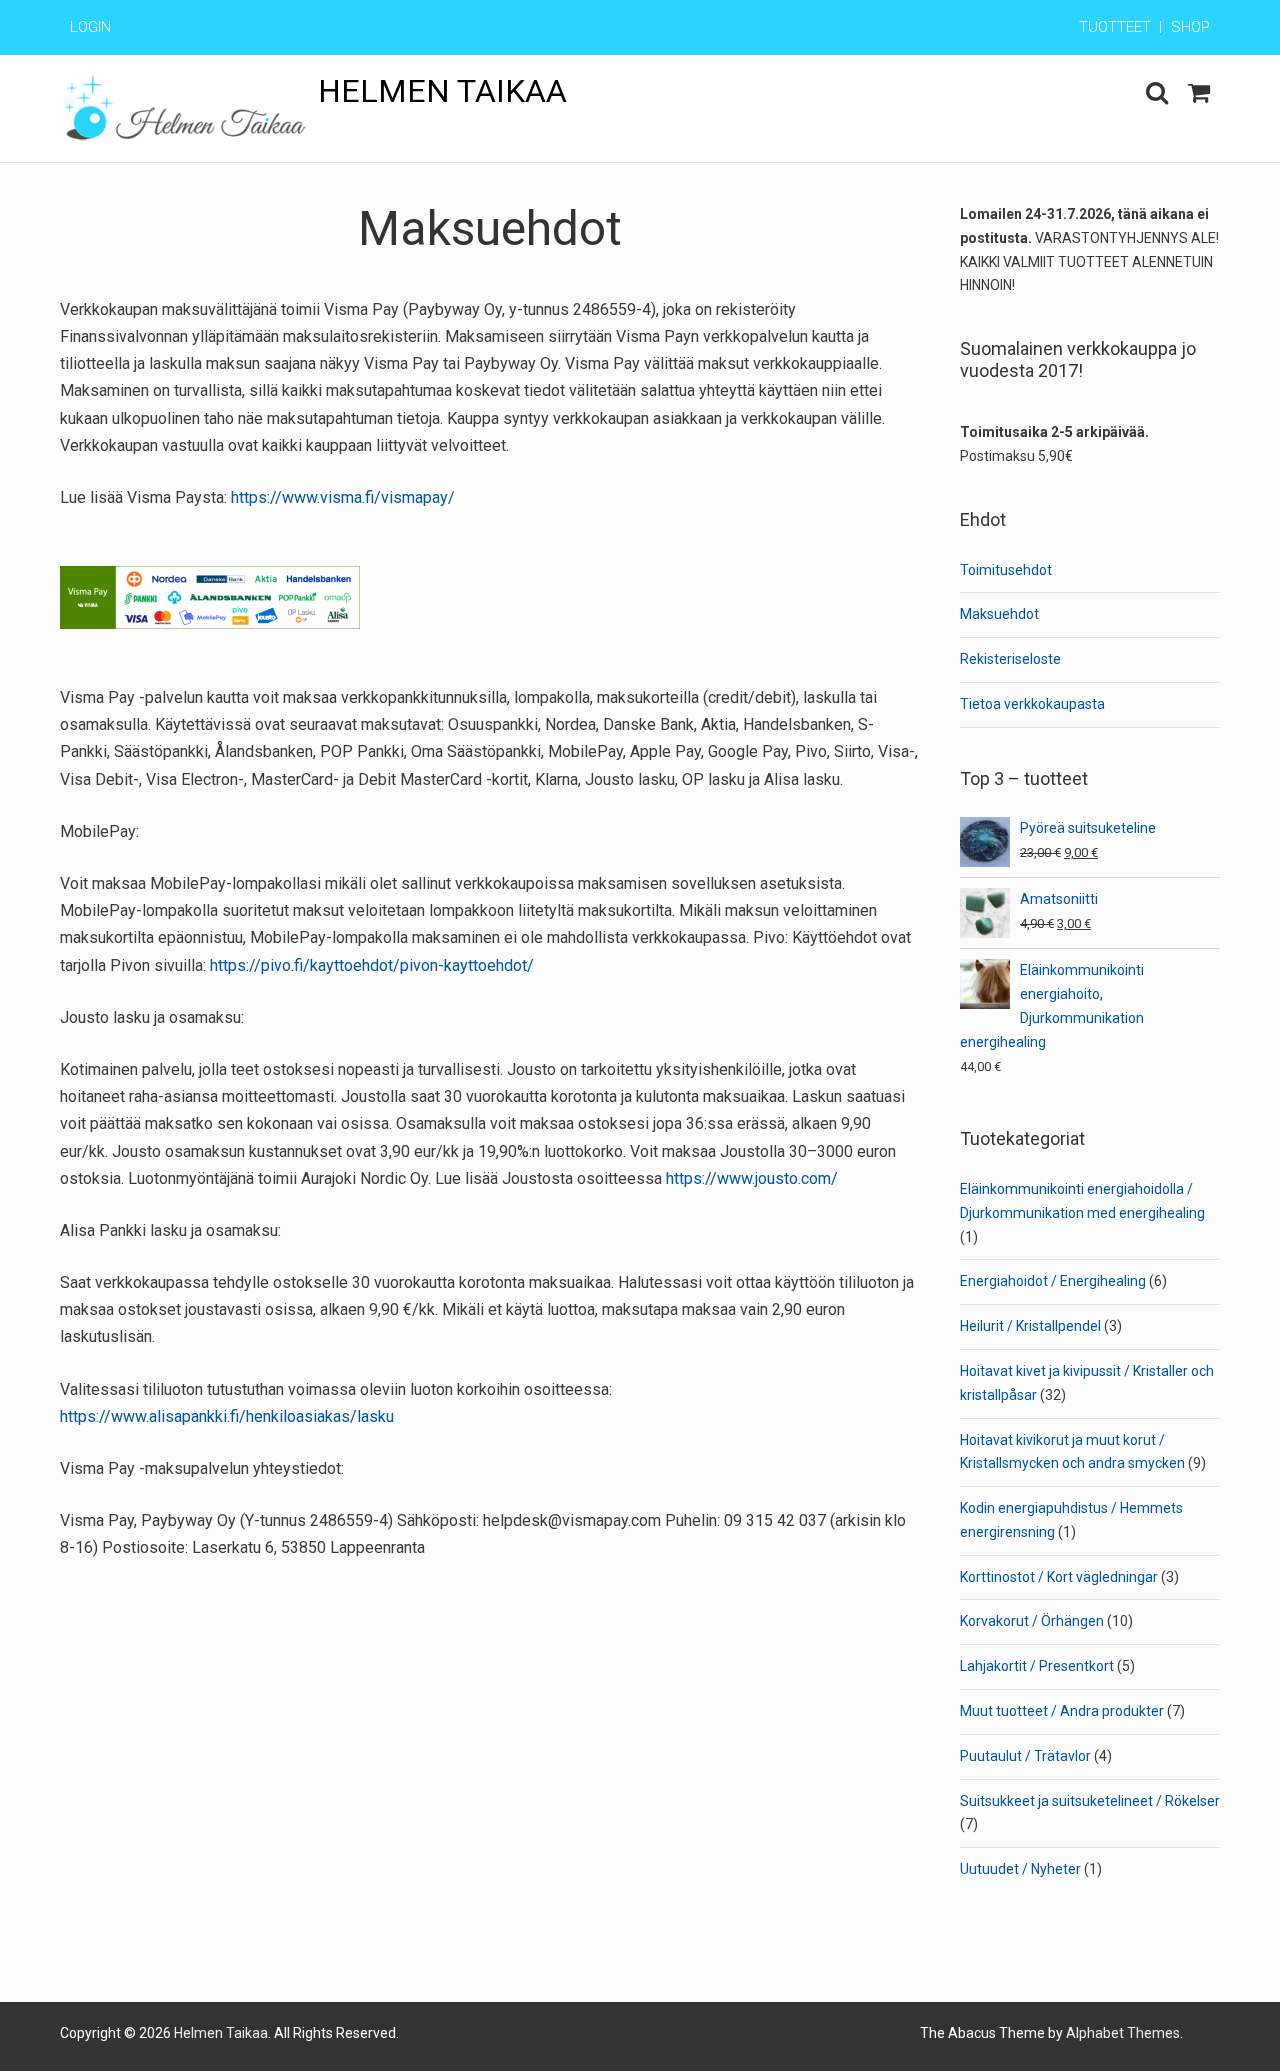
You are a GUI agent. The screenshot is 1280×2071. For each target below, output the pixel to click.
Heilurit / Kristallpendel (1030, 1326)
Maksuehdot (999, 614)
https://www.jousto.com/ (752, 1178)
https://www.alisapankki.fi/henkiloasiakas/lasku (227, 1416)
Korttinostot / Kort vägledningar (1059, 1577)
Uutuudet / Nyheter (1020, 1869)
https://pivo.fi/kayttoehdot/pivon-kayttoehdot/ (370, 965)
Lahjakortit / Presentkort (1037, 1666)
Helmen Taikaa (442, 91)
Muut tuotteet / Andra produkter (1062, 1711)
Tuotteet (1115, 27)
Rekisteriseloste (1010, 659)
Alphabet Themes (1123, 2033)
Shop (1190, 27)
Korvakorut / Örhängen (1032, 1621)
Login (90, 27)
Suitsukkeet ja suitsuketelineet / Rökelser (1090, 1801)
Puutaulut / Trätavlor (1025, 1756)
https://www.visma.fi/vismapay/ (343, 497)
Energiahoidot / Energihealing (1053, 1281)
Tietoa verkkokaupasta (1032, 704)
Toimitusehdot (1006, 570)
